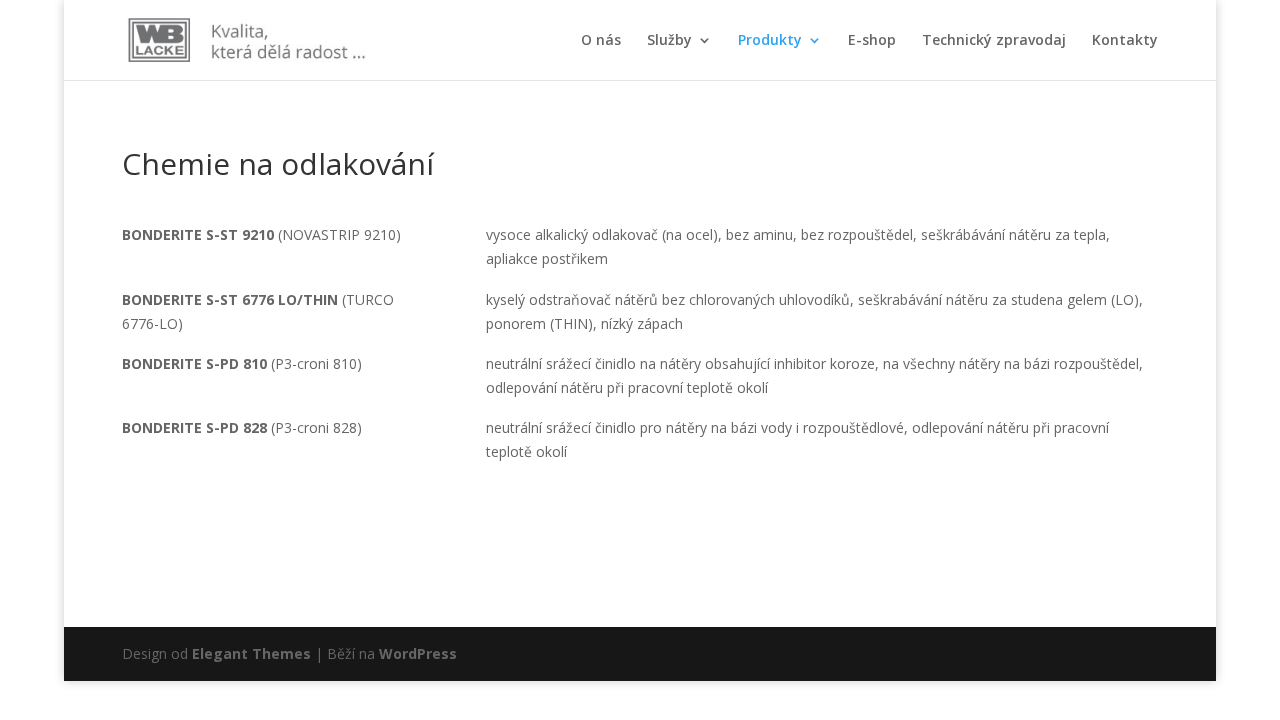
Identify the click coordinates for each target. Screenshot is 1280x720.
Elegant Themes (251, 653)
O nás (601, 41)
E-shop (872, 41)
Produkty (770, 41)
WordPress (418, 653)
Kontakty (1125, 41)
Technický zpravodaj (994, 41)
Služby (669, 41)
